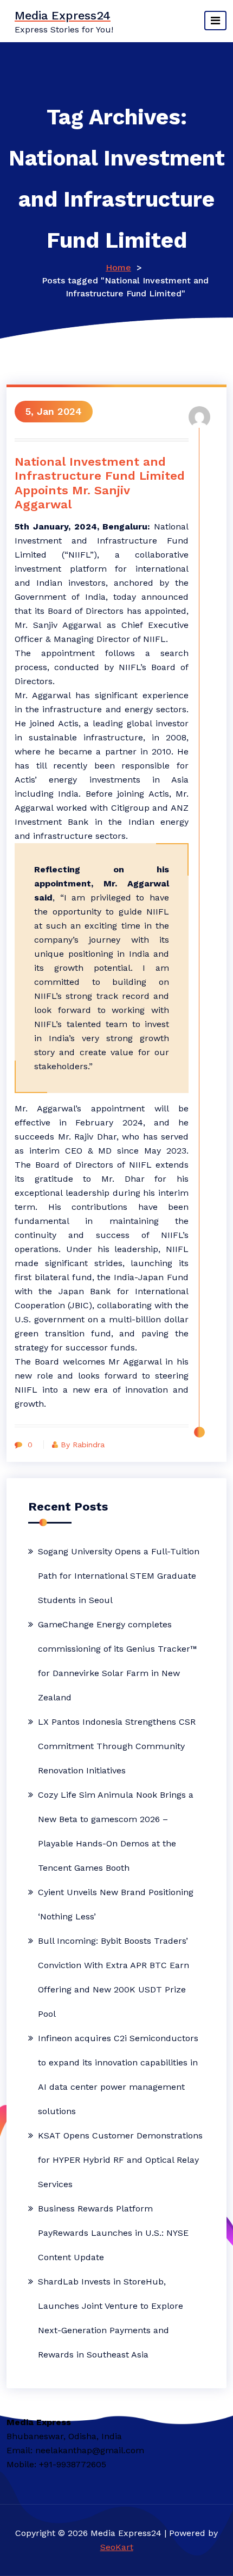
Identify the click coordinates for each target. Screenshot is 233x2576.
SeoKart (117, 2547)
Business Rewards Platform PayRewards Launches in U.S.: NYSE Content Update (113, 2233)
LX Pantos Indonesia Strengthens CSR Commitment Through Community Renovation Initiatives (117, 1746)
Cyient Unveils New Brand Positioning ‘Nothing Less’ (116, 1904)
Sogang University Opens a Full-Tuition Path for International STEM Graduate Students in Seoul (119, 1576)
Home (118, 267)
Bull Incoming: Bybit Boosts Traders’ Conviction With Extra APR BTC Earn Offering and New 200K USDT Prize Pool (114, 1977)
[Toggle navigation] (215, 21)
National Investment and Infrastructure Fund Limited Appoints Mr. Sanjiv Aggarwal (100, 483)
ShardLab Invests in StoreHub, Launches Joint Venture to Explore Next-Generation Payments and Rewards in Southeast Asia (111, 2318)
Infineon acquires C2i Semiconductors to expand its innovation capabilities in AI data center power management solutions (118, 2075)
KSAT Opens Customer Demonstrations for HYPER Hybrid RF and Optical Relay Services (120, 2160)
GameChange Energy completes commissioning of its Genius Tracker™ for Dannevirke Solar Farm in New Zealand (118, 1661)
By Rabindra (83, 1445)
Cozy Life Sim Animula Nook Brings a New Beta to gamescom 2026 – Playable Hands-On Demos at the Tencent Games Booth (116, 1831)
